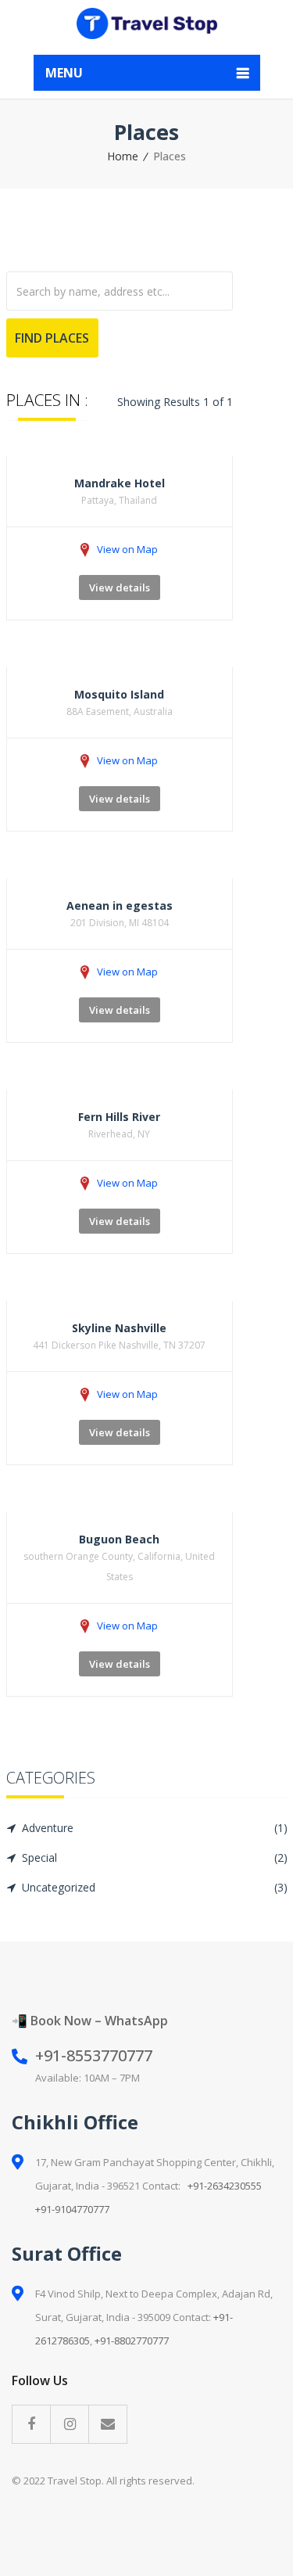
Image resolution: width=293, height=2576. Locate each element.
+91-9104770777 (72, 2209)
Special (155, 1857)
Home (123, 156)
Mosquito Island (119, 694)
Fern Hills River (119, 1117)
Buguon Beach (119, 1539)
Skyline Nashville (119, 1328)
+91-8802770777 (132, 2341)
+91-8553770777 (94, 2055)
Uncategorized (155, 1887)
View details (120, 587)
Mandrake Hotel (120, 483)
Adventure (155, 1828)
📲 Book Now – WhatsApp (90, 2021)
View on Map (127, 549)
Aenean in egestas (120, 905)
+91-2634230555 (225, 2186)
